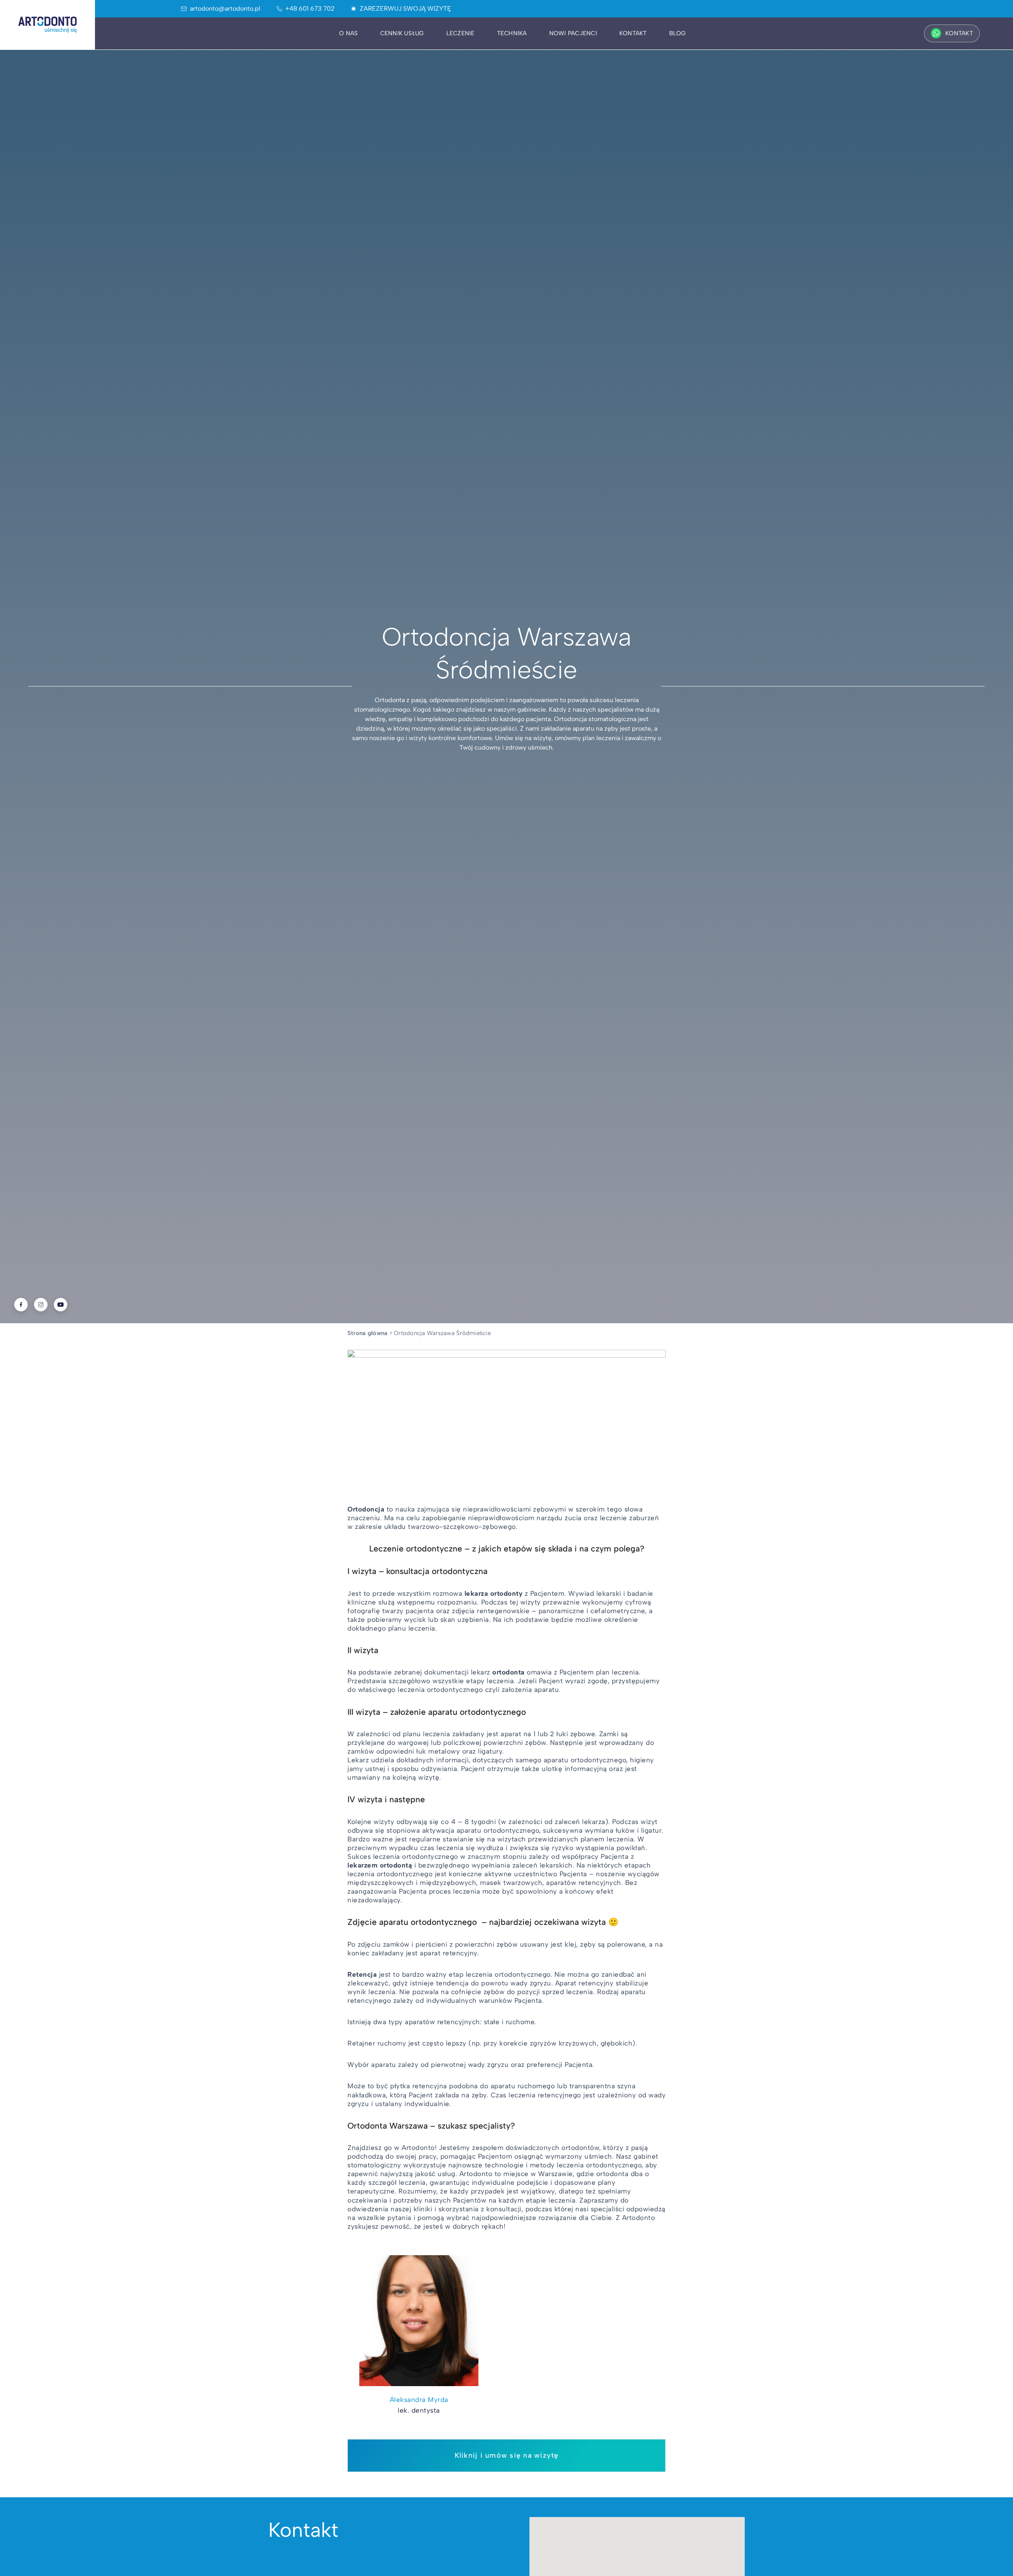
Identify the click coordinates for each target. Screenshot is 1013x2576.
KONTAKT (959, 33)
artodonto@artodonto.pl (225, 9)
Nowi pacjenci (573, 33)
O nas (348, 33)
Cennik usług (402, 33)
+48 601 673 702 (310, 9)
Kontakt (633, 33)
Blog (678, 33)
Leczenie (461, 33)
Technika (512, 33)
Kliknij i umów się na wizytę (507, 2455)
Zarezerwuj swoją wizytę (405, 9)
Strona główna (367, 1333)
